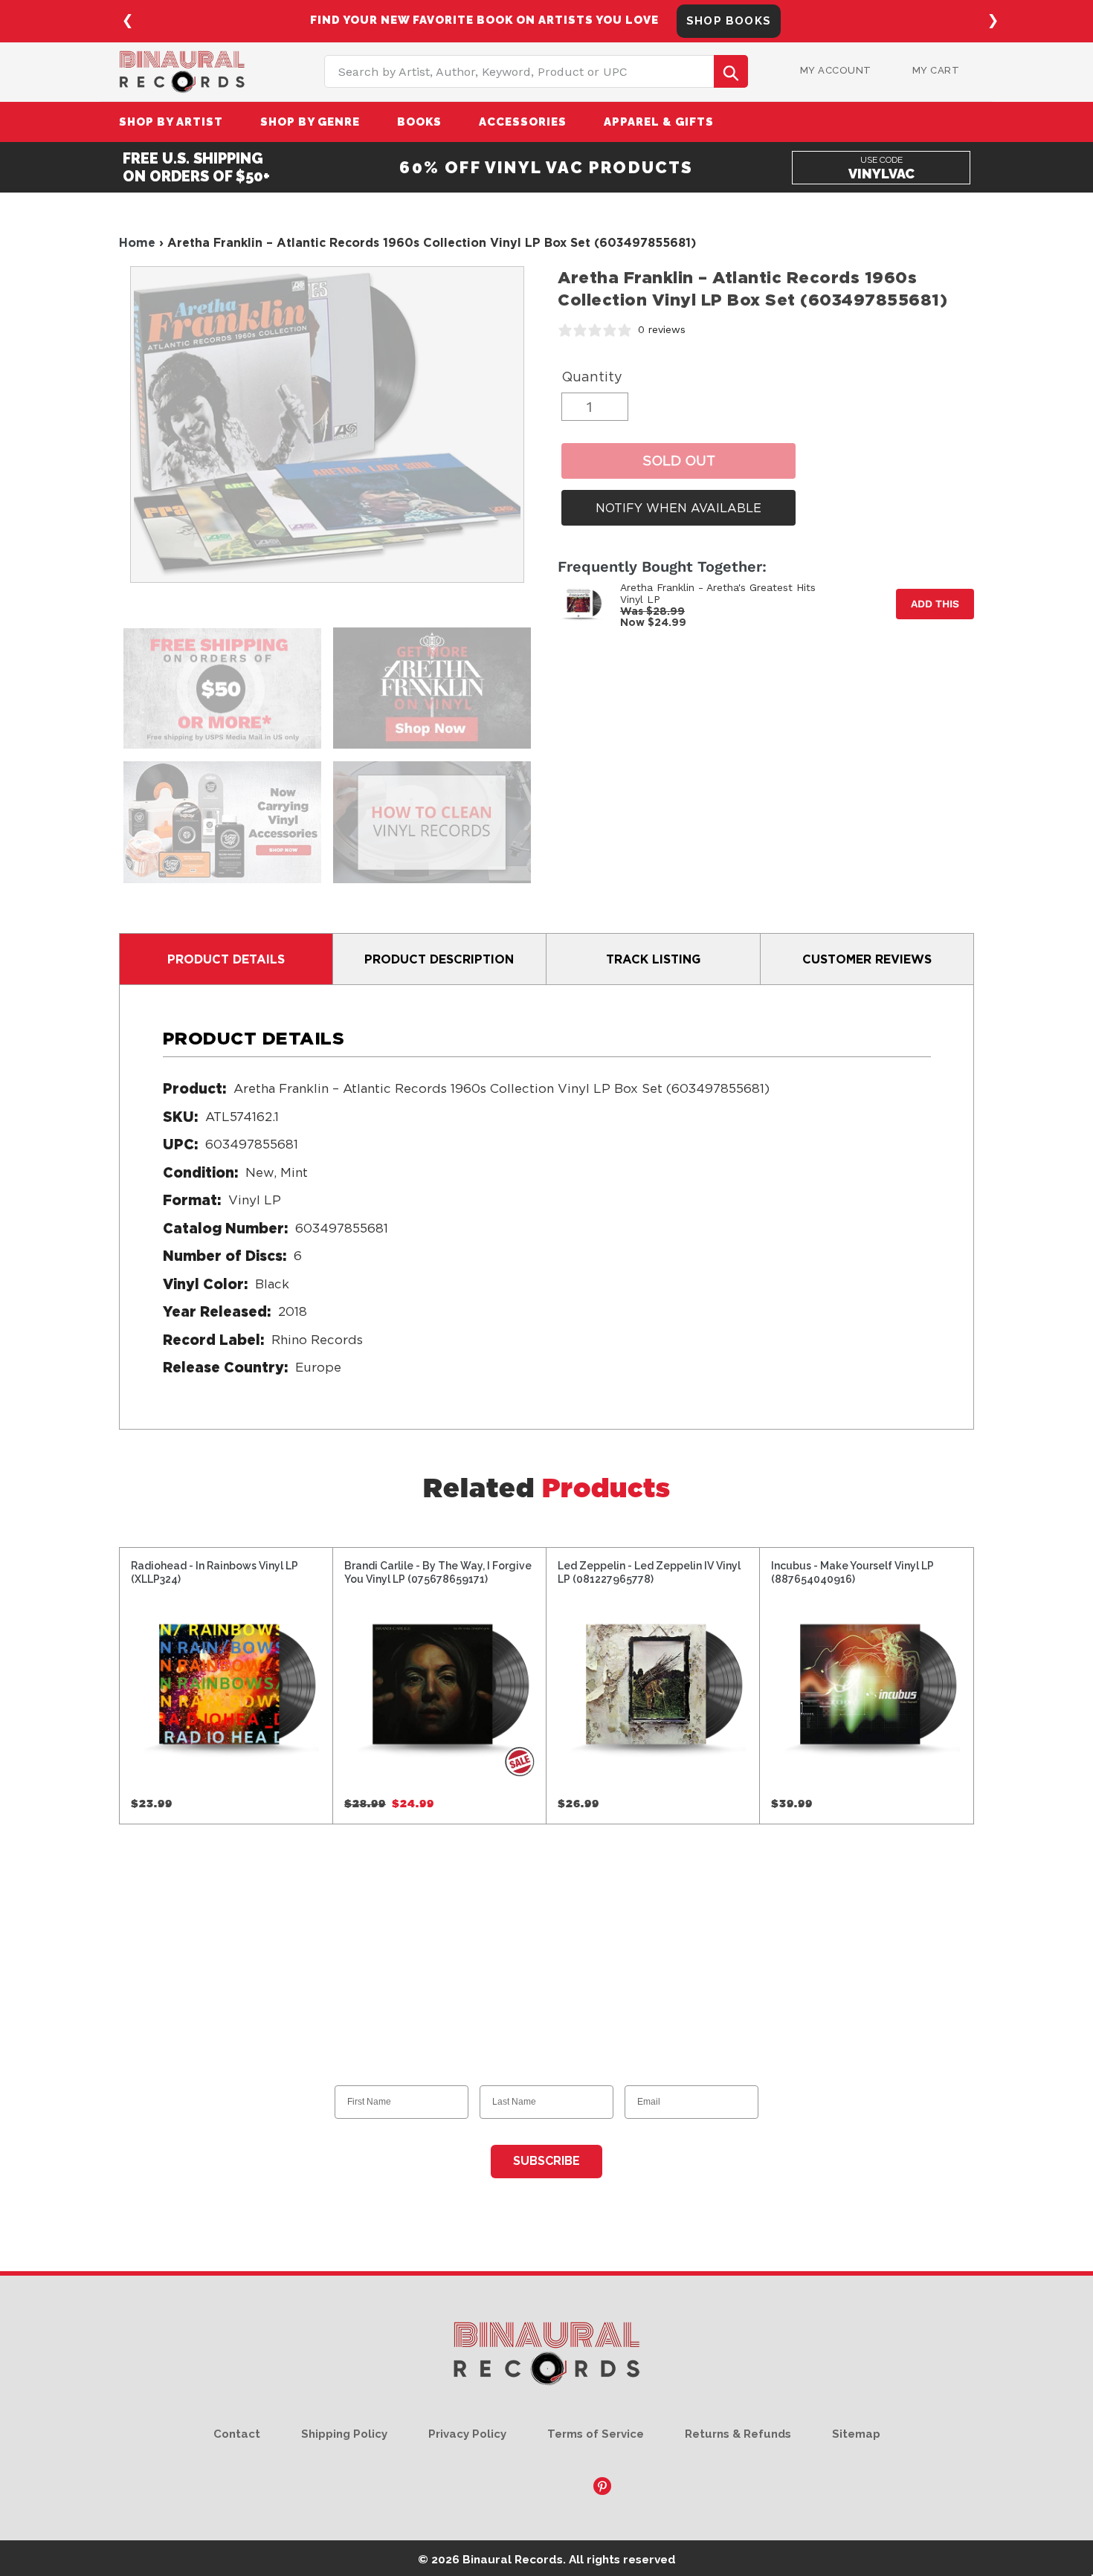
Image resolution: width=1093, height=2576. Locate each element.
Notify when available (678, 508)
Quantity (592, 377)
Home (137, 242)
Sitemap (856, 2434)
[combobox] (536, 71)
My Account (836, 70)
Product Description (439, 959)
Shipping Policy (344, 2434)
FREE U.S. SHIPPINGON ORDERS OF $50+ (196, 167)
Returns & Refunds (738, 2434)
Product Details (226, 959)
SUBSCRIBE (546, 2161)
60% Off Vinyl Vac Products (546, 167)
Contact (237, 2434)
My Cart (936, 70)
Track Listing (653, 959)
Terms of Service (596, 2434)
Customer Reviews (867, 959)
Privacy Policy (467, 2434)
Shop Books (729, 21)
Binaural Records (513, 2559)
